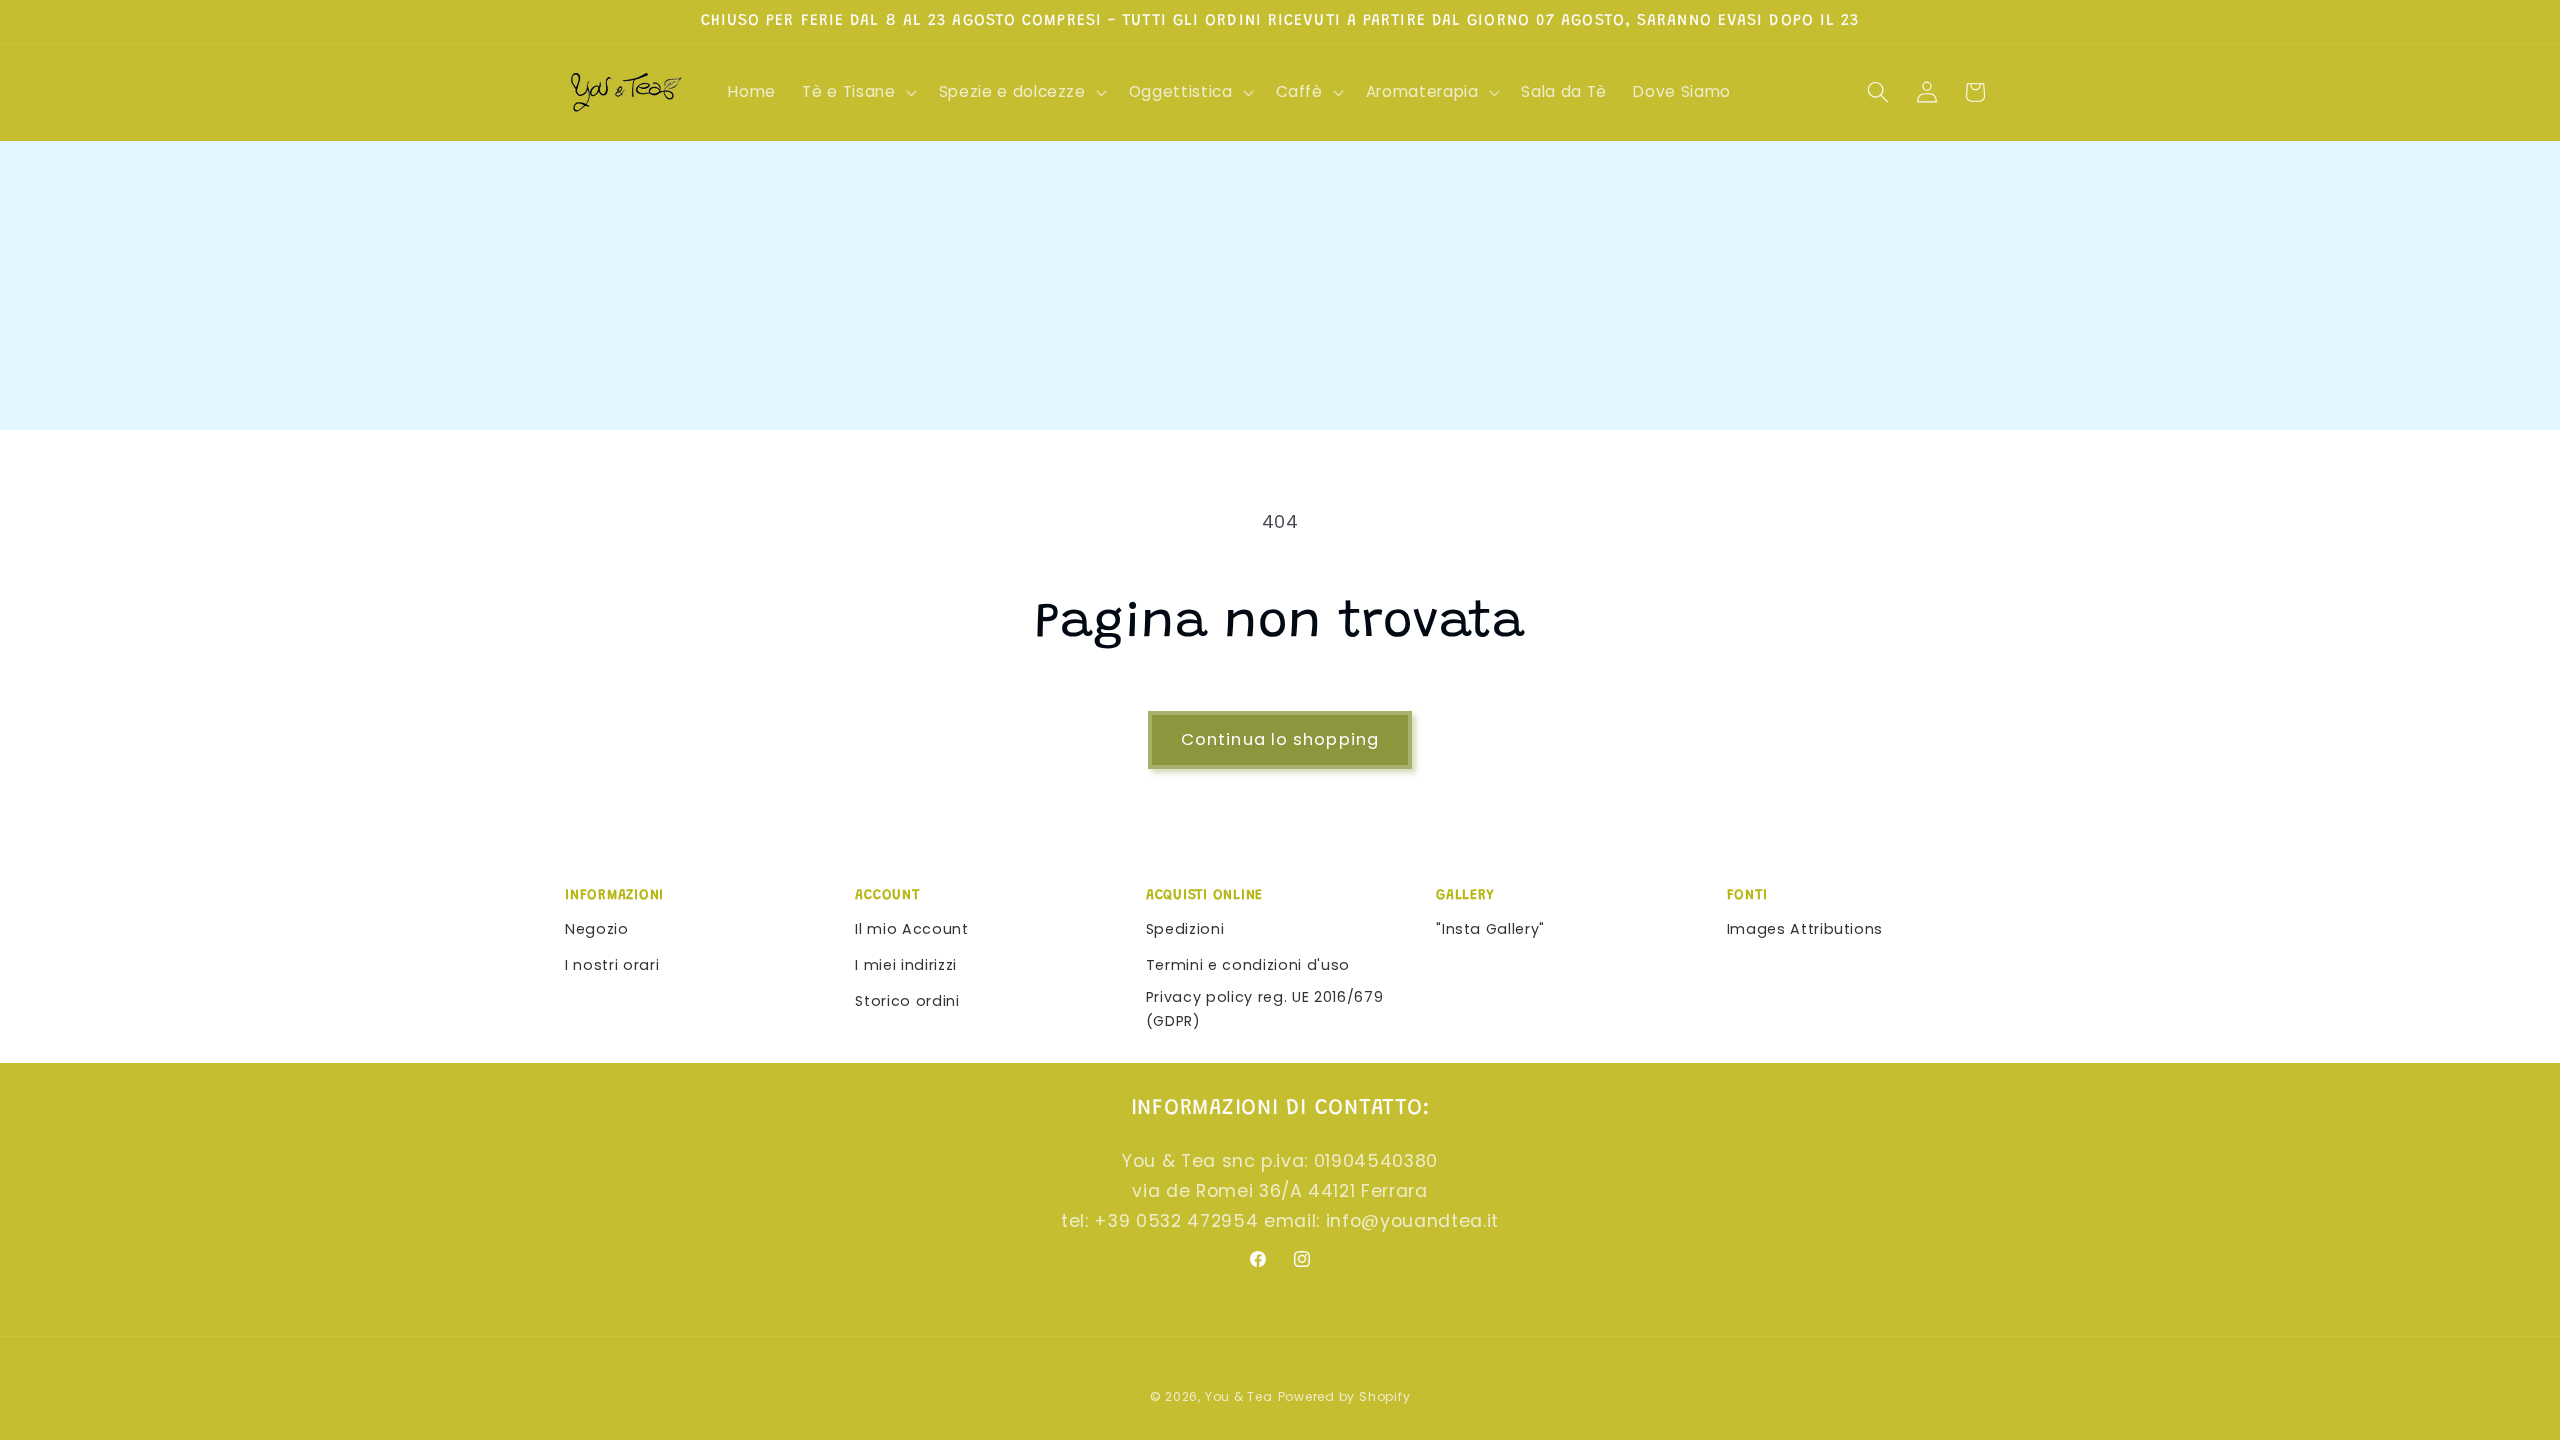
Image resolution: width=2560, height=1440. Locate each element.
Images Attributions (1805, 929)
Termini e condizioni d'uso (1248, 965)
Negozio (597, 929)
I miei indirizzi (906, 965)
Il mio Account (911, 929)
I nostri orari (612, 965)
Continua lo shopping (1280, 739)
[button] (857, 92)
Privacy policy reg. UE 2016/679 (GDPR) (1264, 1009)
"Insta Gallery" (1490, 929)
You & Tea (1239, 1396)
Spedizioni (1185, 929)
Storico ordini (907, 1001)
